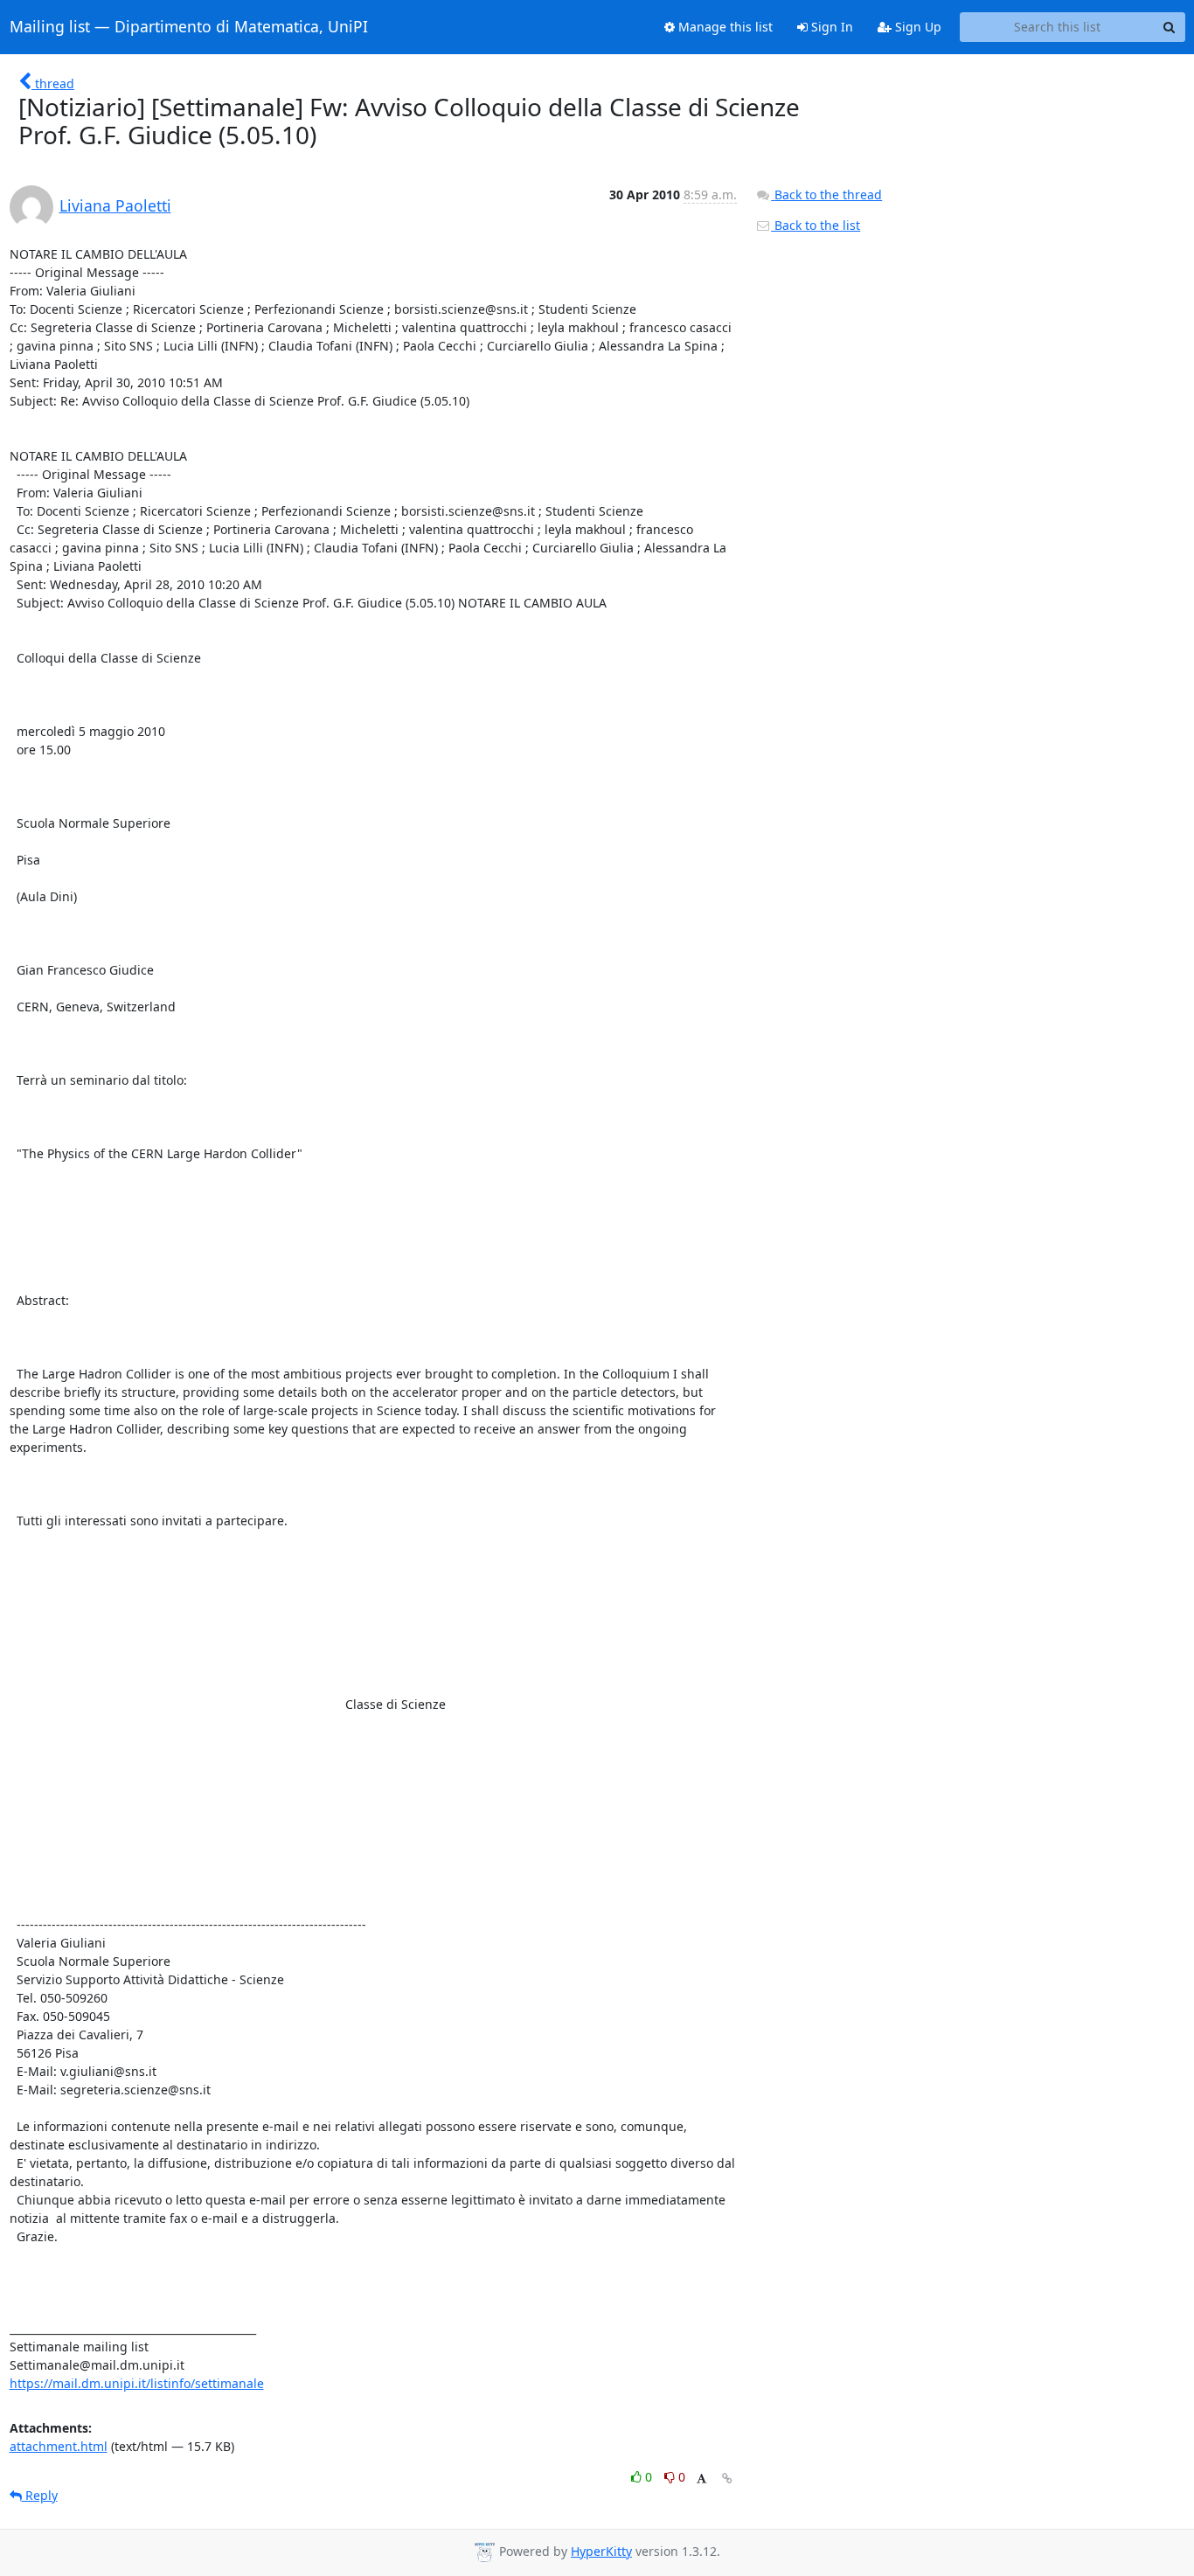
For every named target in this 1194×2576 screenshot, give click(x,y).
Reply (40, 2495)
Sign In (830, 27)
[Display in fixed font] (701, 2479)
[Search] (1170, 27)
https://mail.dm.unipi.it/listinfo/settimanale (137, 2383)
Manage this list (724, 27)
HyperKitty (601, 2551)
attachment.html (59, 2446)
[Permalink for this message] (727, 2479)
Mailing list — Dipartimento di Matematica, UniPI (189, 27)
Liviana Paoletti (115, 205)
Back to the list (816, 225)
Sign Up (916, 27)
